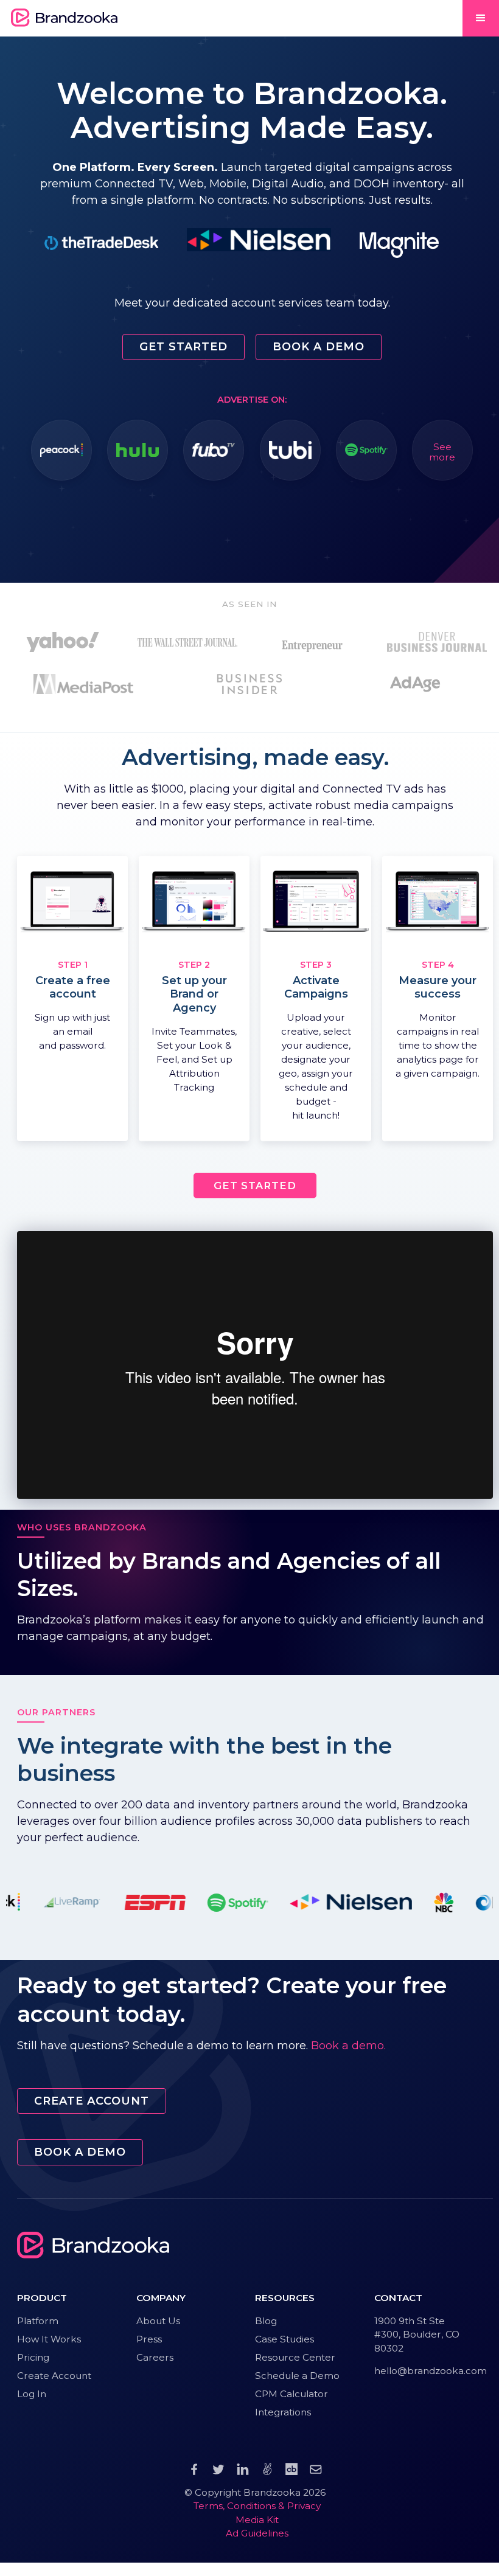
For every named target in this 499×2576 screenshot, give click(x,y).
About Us (158, 2321)
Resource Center (295, 2357)
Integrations (283, 2412)
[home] (64, 18)
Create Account (92, 2101)
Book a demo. (348, 2046)
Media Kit (257, 2520)
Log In (32, 2394)
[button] (481, 18)
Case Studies (284, 2339)
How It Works (49, 2339)
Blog (266, 2321)
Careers (155, 2357)
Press (149, 2339)
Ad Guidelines (257, 2533)
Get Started (183, 347)
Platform (38, 2321)
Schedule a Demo (297, 2376)
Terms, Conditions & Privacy (257, 2506)
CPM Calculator (291, 2394)
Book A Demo (319, 347)
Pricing (33, 2357)
